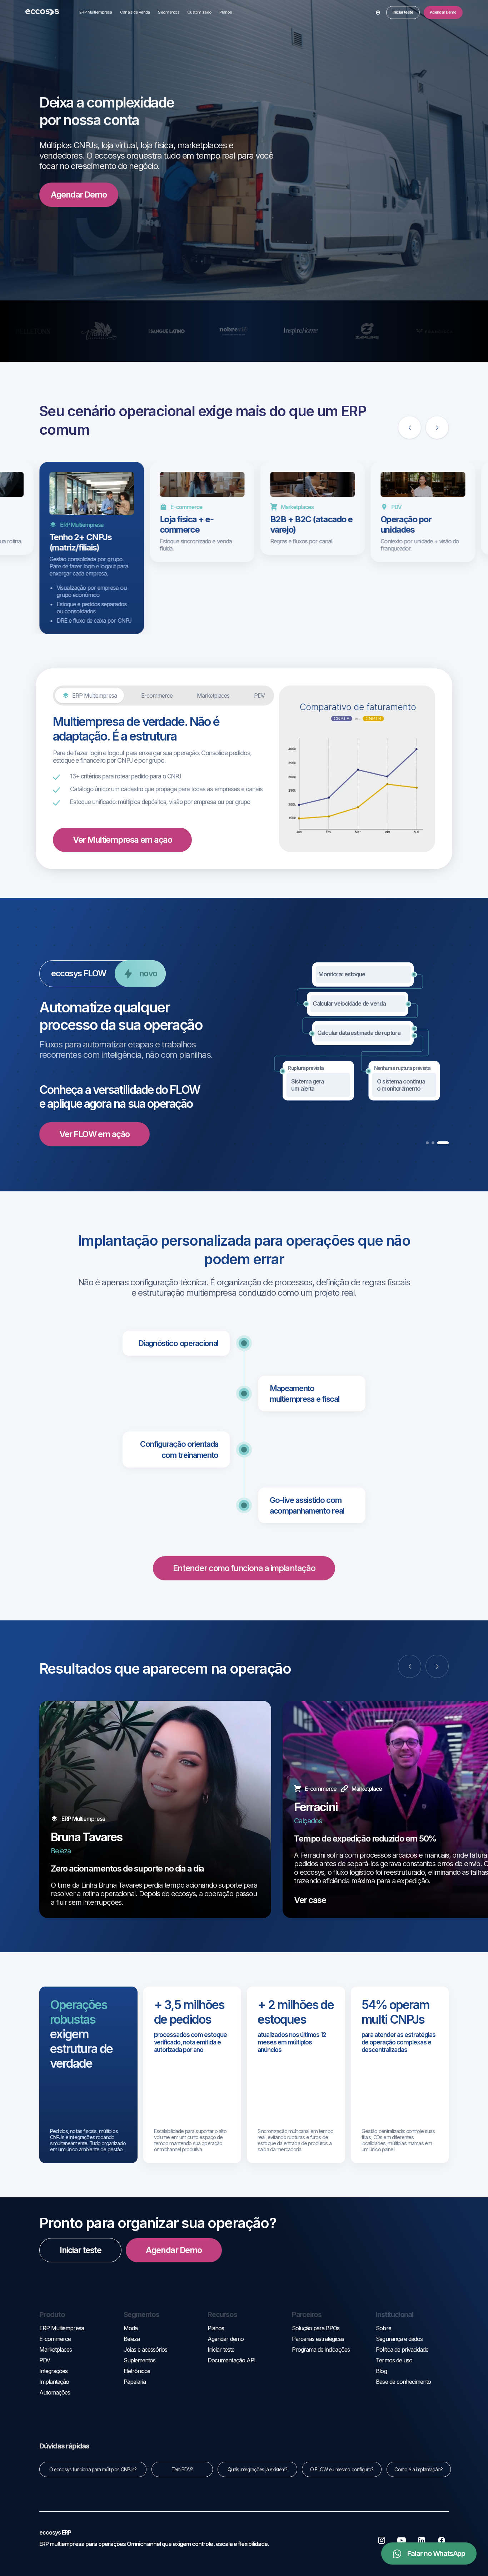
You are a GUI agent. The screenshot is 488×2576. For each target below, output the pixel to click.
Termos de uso (394, 2360)
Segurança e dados (399, 2339)
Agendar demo (225, 2339)
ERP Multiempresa (96, 12)
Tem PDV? (182, 2470)
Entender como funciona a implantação (244, 1568)
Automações (55, 2392)
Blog (381, 2371)
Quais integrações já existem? (257, 2470)
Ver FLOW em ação (94, 1134)
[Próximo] (437, 427)
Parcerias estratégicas (318, 2339)
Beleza (132, 2339)
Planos (225, 12)
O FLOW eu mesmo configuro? (342, 2470)
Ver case (310, 1900)
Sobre (383, 2328)
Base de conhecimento (403, 2382)
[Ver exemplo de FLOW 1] (432, 1143)
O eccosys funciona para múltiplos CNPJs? (93, 2470)
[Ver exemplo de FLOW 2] (442, 1143)
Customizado (199, 12)
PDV (45, 2360)
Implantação (54, 2382)
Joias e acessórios (146, 2350)
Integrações (53, 2371)
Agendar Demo (79, 195)
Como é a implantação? (419, 2470)
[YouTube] (402, 2540)
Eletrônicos (137, 2371)
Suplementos (140, 2360)
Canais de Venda (135, 12)
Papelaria (135, 2382)
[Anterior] (410, 427)
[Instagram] (382, 2540)
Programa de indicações (321, 2350)
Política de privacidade (402, 2350)
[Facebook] (442, 2540)
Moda (131, 2328)
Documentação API (231, 2360)
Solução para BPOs (316, 2328)
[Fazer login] (378, 12)
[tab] (89, 696)
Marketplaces (56, 2350)
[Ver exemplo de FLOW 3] (447, 1143)
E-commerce (55, 2339)
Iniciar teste (403, 12)
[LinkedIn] (422, 2540)
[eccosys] (42, 12)
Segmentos (168, 12)
